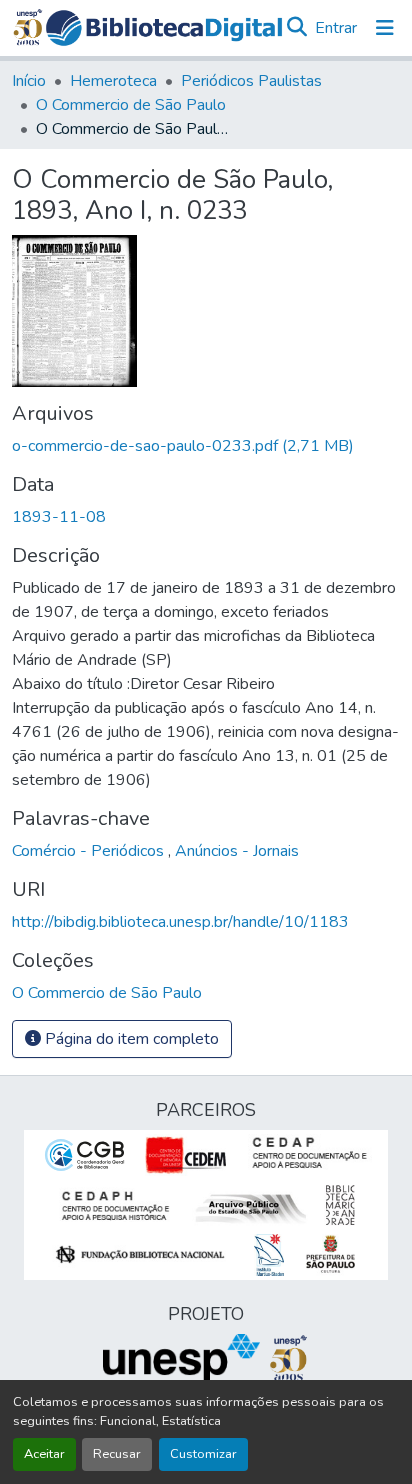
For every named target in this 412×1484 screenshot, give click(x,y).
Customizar (203, 1454)
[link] (206, 446)
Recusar (117, 1454)
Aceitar (44, 1454)
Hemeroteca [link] (113, 81)
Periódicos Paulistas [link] (251, 81)
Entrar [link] (336, 28)
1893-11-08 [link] (59, 517)
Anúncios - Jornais (237, 851)
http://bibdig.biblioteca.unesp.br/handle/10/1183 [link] (180, 922)
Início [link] (29, 81)
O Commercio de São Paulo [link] (131, 105)
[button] (164, 28)
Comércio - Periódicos (90, 851)
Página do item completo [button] (130, 1039)
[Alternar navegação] (385, 28)
